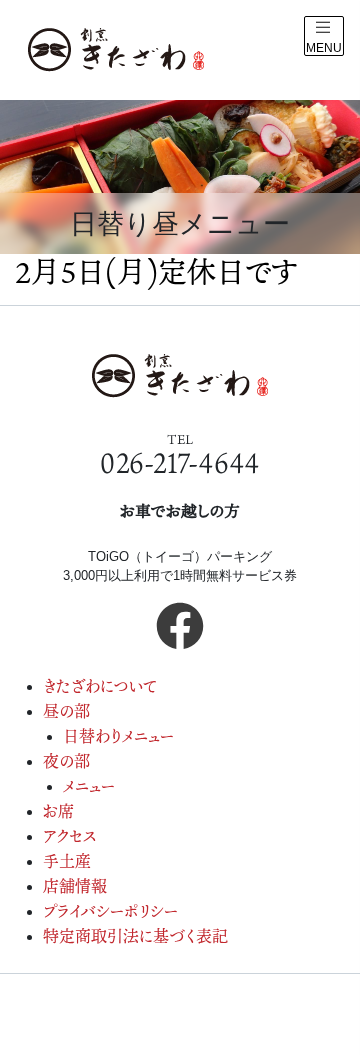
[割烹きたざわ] (116, 50)
